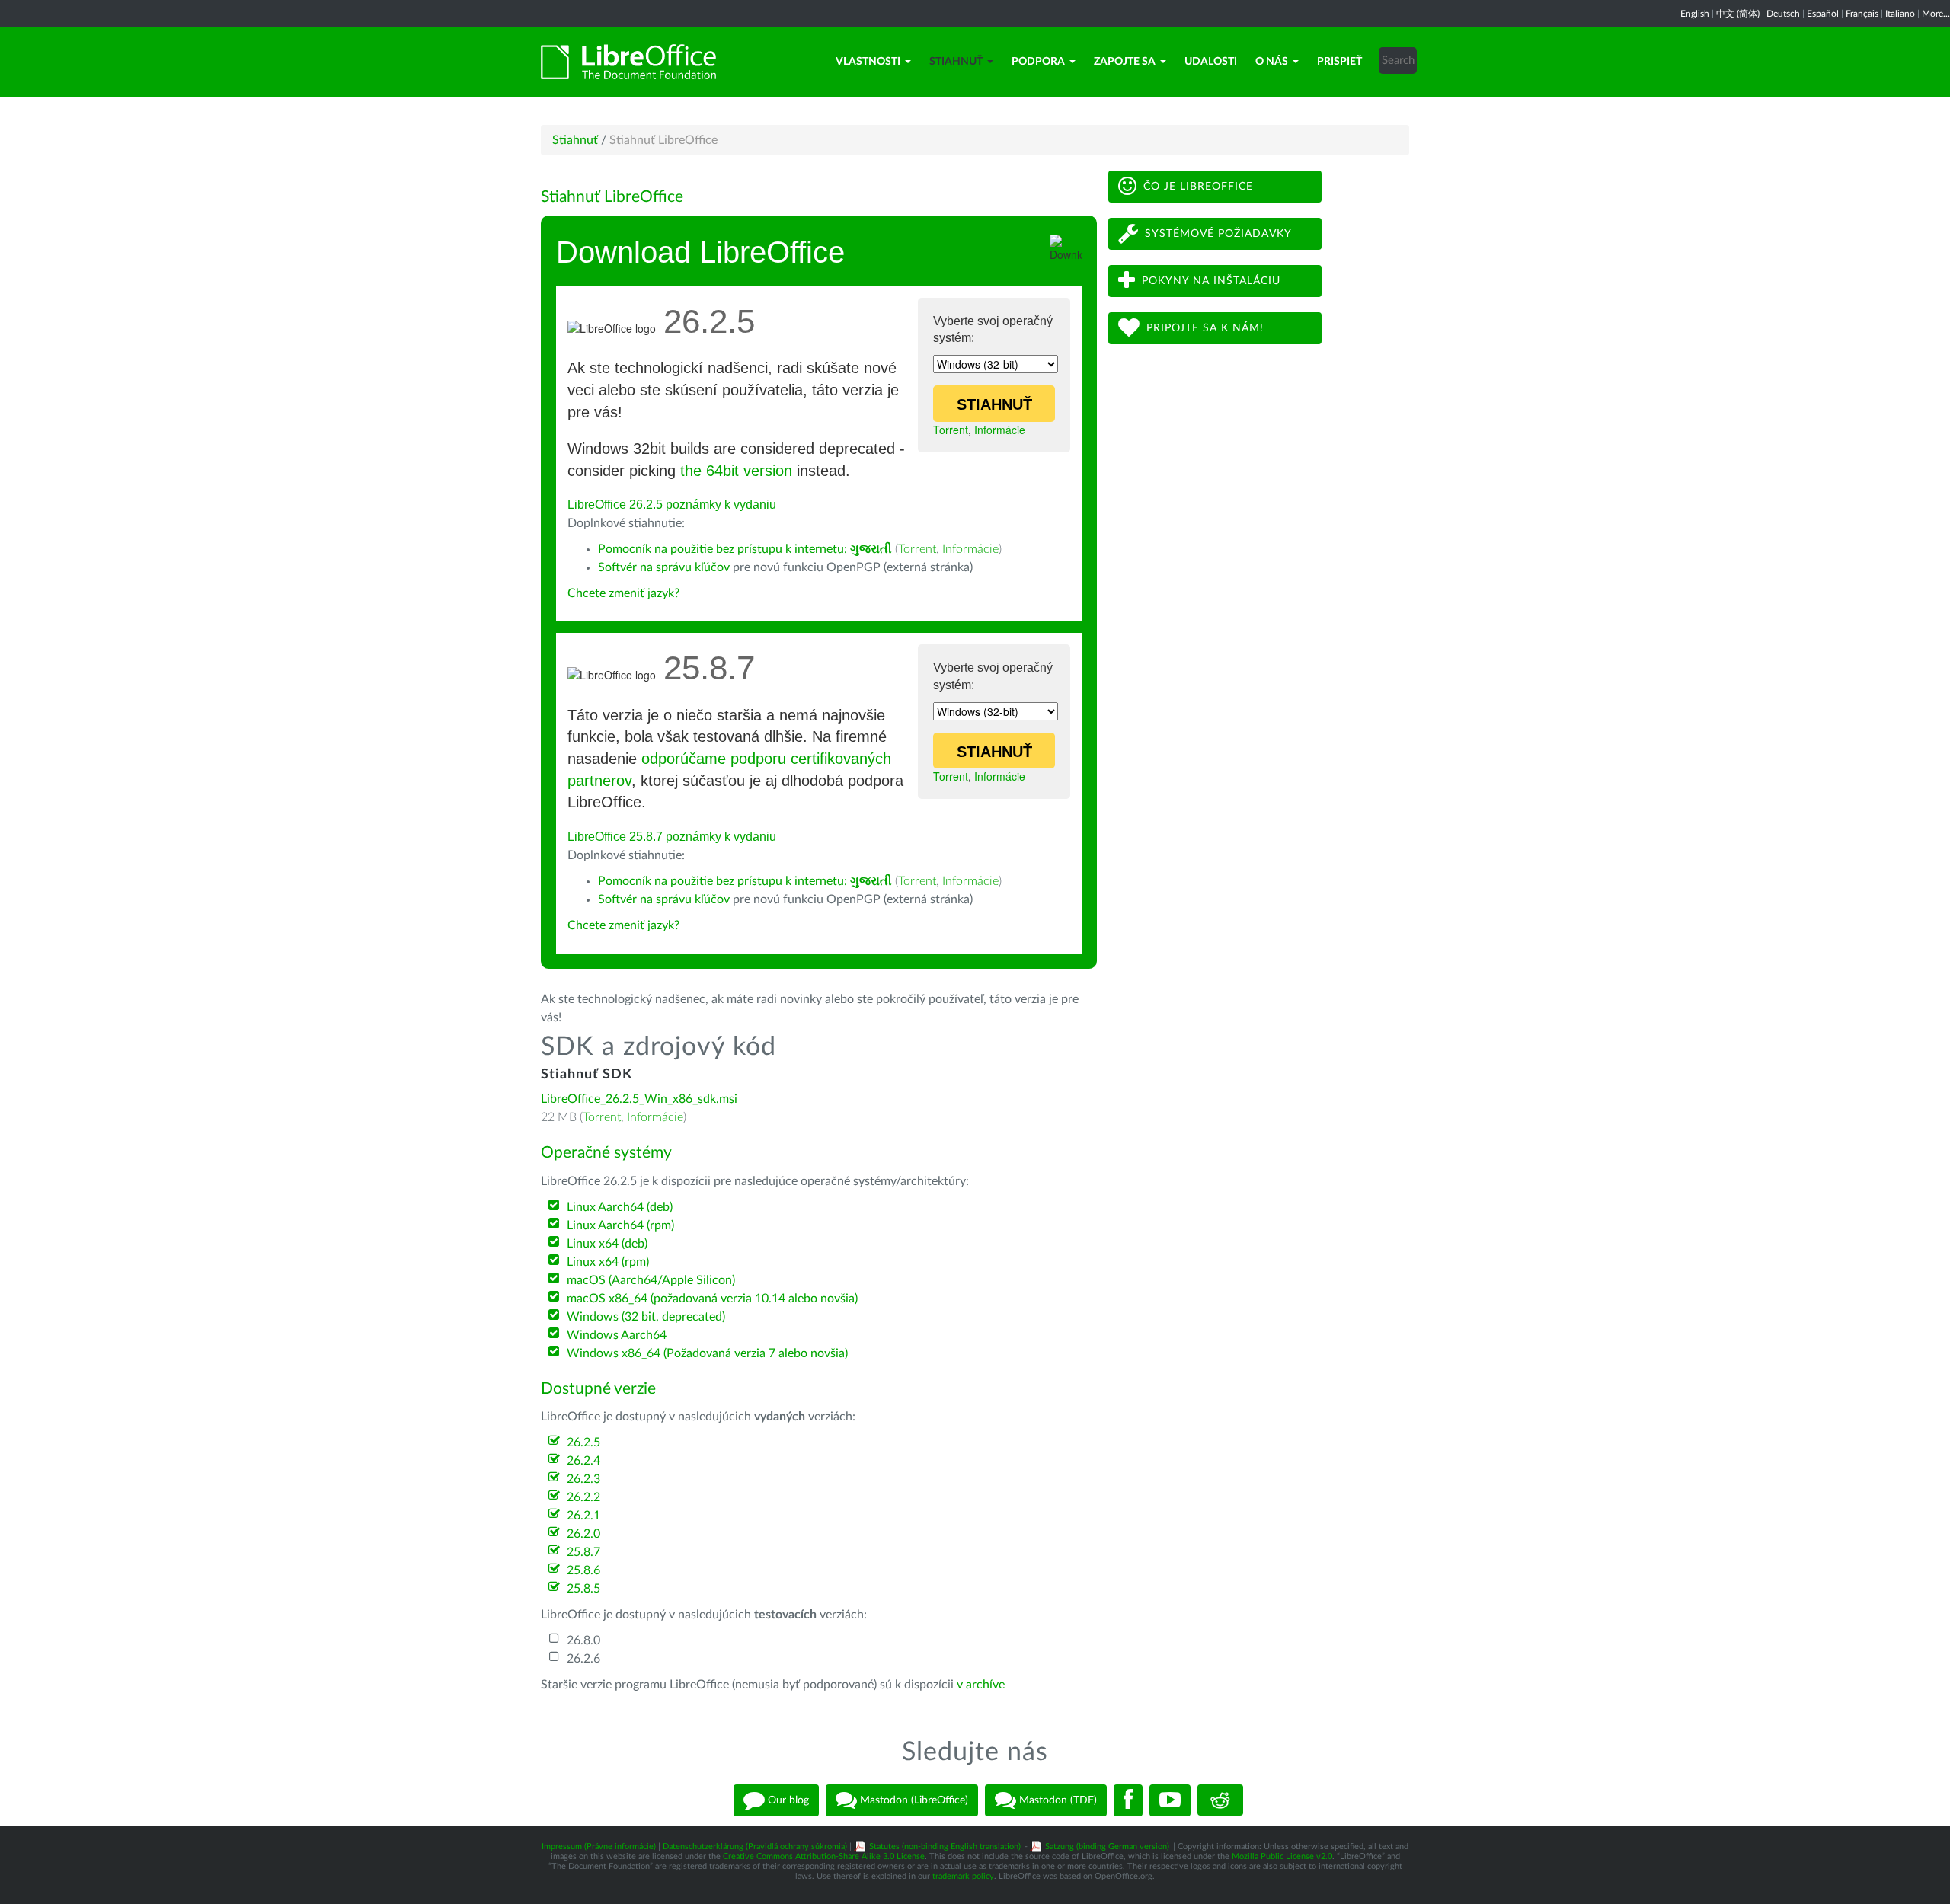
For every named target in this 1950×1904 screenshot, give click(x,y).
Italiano (1900, 14)
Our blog (787, 1800)
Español (1823, 14)
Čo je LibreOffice (1198, 187)
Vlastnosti (868, 62)
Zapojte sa (1125, 62)
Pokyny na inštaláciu (1211, 281)
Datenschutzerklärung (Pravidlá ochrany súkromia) (755, 1846)
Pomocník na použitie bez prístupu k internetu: (745, 549)
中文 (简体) (1738, 14)
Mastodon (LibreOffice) (913, 1800)
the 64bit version (736, 471)
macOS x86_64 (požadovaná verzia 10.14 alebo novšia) (712, 1299)
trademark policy (963, 1876)
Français (1862, 14)
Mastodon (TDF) (1057, 1800)
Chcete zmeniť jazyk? (623, 593)
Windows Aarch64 (617, 1335)
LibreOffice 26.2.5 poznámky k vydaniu (672, 505)
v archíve (981, 1685)
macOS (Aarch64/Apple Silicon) (651, 1280)
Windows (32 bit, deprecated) (646, 1317)
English (1695, 14)
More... (1936, 14)
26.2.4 (583, 1461)
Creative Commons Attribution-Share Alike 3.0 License (824, 1856)
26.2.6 (583, 1659)
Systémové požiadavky (1218, 234)
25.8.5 (583, 1589)
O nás (1272, 62)
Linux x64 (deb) (607, 1244)
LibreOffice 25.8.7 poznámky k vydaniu (672, 837)
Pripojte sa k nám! (1205, 328)
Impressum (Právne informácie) (599, 1846)
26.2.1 (583, 1516)
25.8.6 (583, 1570)
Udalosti (1211, 62)
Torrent (951, 430)
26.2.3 (583, 1479)
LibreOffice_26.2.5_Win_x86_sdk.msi (639, 1099)
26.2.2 (583, 1497)
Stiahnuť (956, 62)
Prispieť (1339, 62)
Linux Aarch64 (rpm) (620, 1225)
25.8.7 (583, 1552)
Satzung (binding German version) (1107, 1846)
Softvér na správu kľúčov (664, 567)
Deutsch (1783, 14)
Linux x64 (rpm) (608, 1262)
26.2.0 (583, 1534)
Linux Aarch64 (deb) (620, 1207)
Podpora (1038, 62)
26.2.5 (583, 1442)
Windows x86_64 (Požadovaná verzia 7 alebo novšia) (707, 1353)
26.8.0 (583, 1640)
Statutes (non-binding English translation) (945, 1846)
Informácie (1000, 430)
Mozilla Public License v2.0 (1282, 1856)
